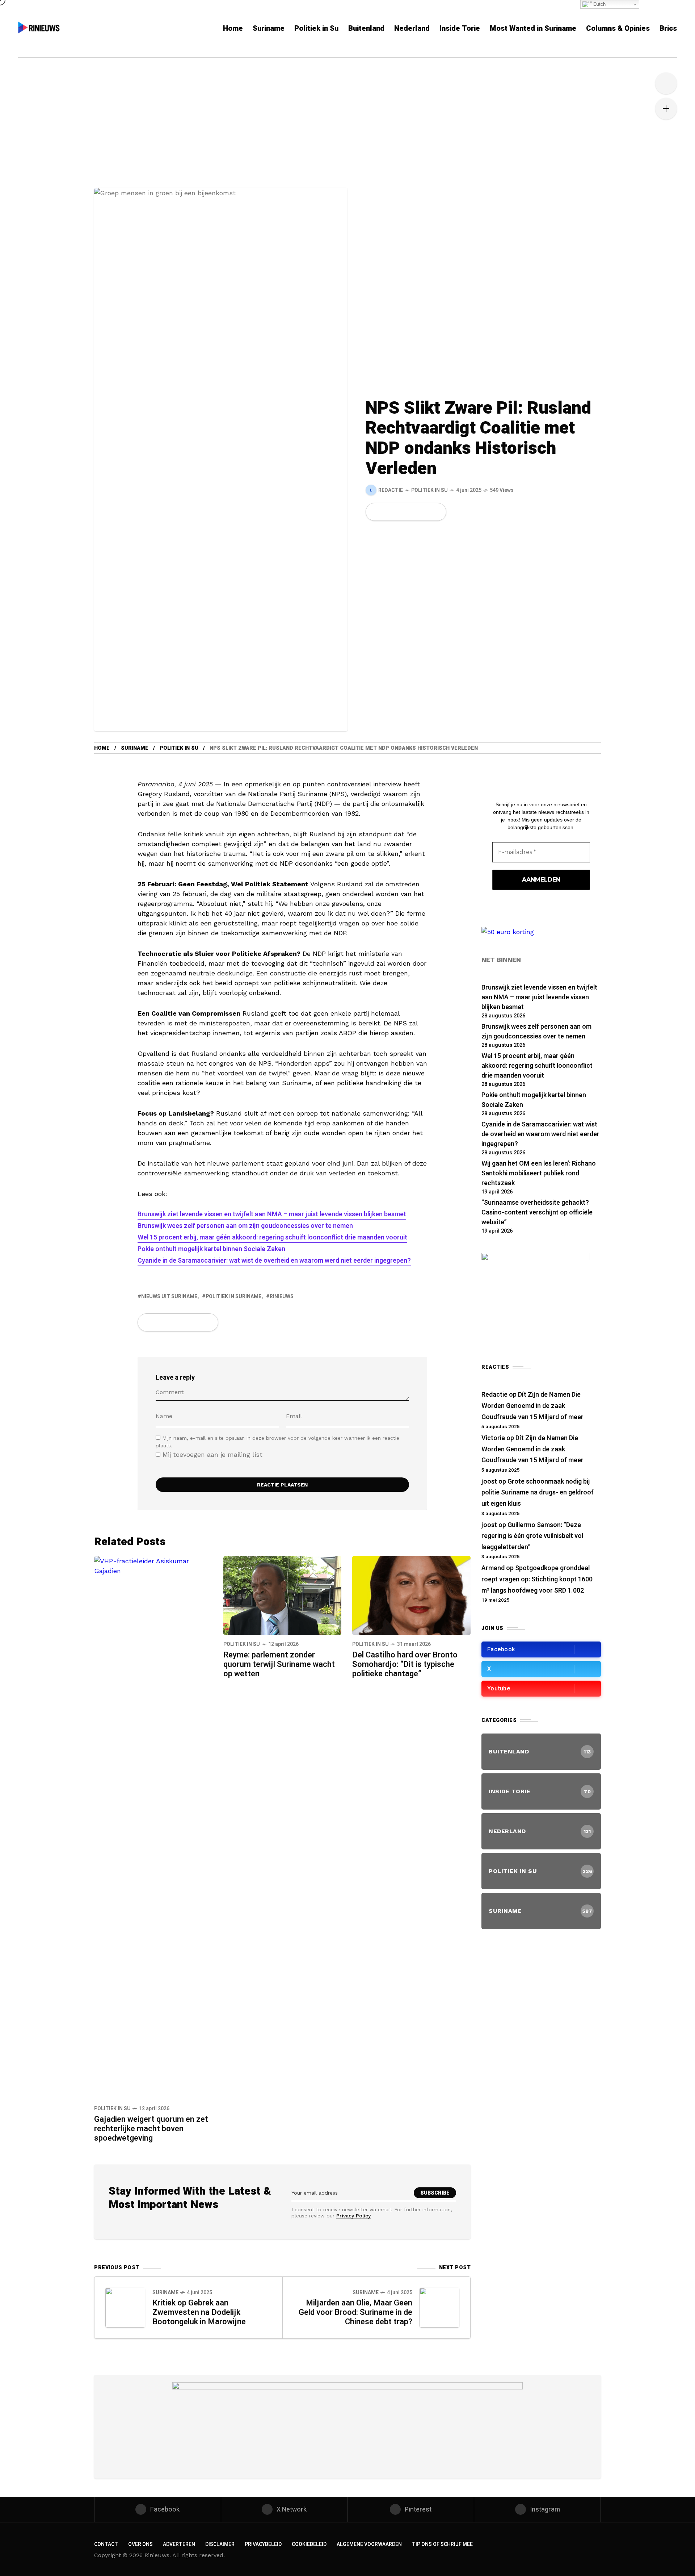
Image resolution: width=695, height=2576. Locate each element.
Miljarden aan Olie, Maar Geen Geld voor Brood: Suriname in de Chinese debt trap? (355, 2312)
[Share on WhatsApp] (400, 512)
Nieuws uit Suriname (169, 1297)
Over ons (140, 2544)
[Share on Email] (424, 512)
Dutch (599, 4)
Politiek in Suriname (233, 1297)
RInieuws (282, 1297)
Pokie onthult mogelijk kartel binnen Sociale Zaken (211, 1249)
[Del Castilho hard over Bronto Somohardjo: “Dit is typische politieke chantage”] (411, 1595)
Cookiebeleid (309, 2544)
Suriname (135, 748)
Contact (106, 2544)
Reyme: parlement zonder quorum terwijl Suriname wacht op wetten (279, 1664)
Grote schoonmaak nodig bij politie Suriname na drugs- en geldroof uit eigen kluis (538, 1493)
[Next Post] (439, 2308)
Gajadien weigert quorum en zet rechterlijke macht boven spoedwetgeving (151, 2129)
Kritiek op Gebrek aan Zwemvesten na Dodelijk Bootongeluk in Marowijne (199, 2312)
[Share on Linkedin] (413, 512)
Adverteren (179, 2544)
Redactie (494, 1395)
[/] (541, 1649)
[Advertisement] (347, 134)
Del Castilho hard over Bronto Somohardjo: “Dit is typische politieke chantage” (405, 1664)
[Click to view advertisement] (347, 2427)
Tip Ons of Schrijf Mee (442, 2544)
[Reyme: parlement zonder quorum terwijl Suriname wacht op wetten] (283, 1595)
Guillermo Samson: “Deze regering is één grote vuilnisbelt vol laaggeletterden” (532, 1536)
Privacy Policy (353, 2216)
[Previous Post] (125, 2308)
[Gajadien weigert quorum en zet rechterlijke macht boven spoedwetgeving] (153, 1827)
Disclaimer (220, 2544)
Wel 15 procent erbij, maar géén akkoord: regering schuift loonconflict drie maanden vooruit (272, 1237)
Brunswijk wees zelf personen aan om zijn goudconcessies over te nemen (245, 1226)
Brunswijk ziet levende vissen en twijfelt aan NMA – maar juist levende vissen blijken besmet (272, 1214)
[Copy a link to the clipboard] (436, 512)
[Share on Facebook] (376, 512)
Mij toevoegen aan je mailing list (211, 1454)
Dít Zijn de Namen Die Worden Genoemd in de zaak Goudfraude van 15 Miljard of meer (532, 1406)
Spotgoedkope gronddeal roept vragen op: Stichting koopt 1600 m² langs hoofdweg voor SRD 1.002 (537, 1579)
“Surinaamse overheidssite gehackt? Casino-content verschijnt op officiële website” (537, 1212)
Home (102, 748)
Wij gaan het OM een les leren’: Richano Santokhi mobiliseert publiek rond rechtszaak (539, 1173)
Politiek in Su (429, 490)
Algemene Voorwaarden (369, 2544)
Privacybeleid (263, 2544)
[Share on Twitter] (388, 512)
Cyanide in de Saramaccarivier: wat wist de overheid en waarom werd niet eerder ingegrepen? (274, 1261)
